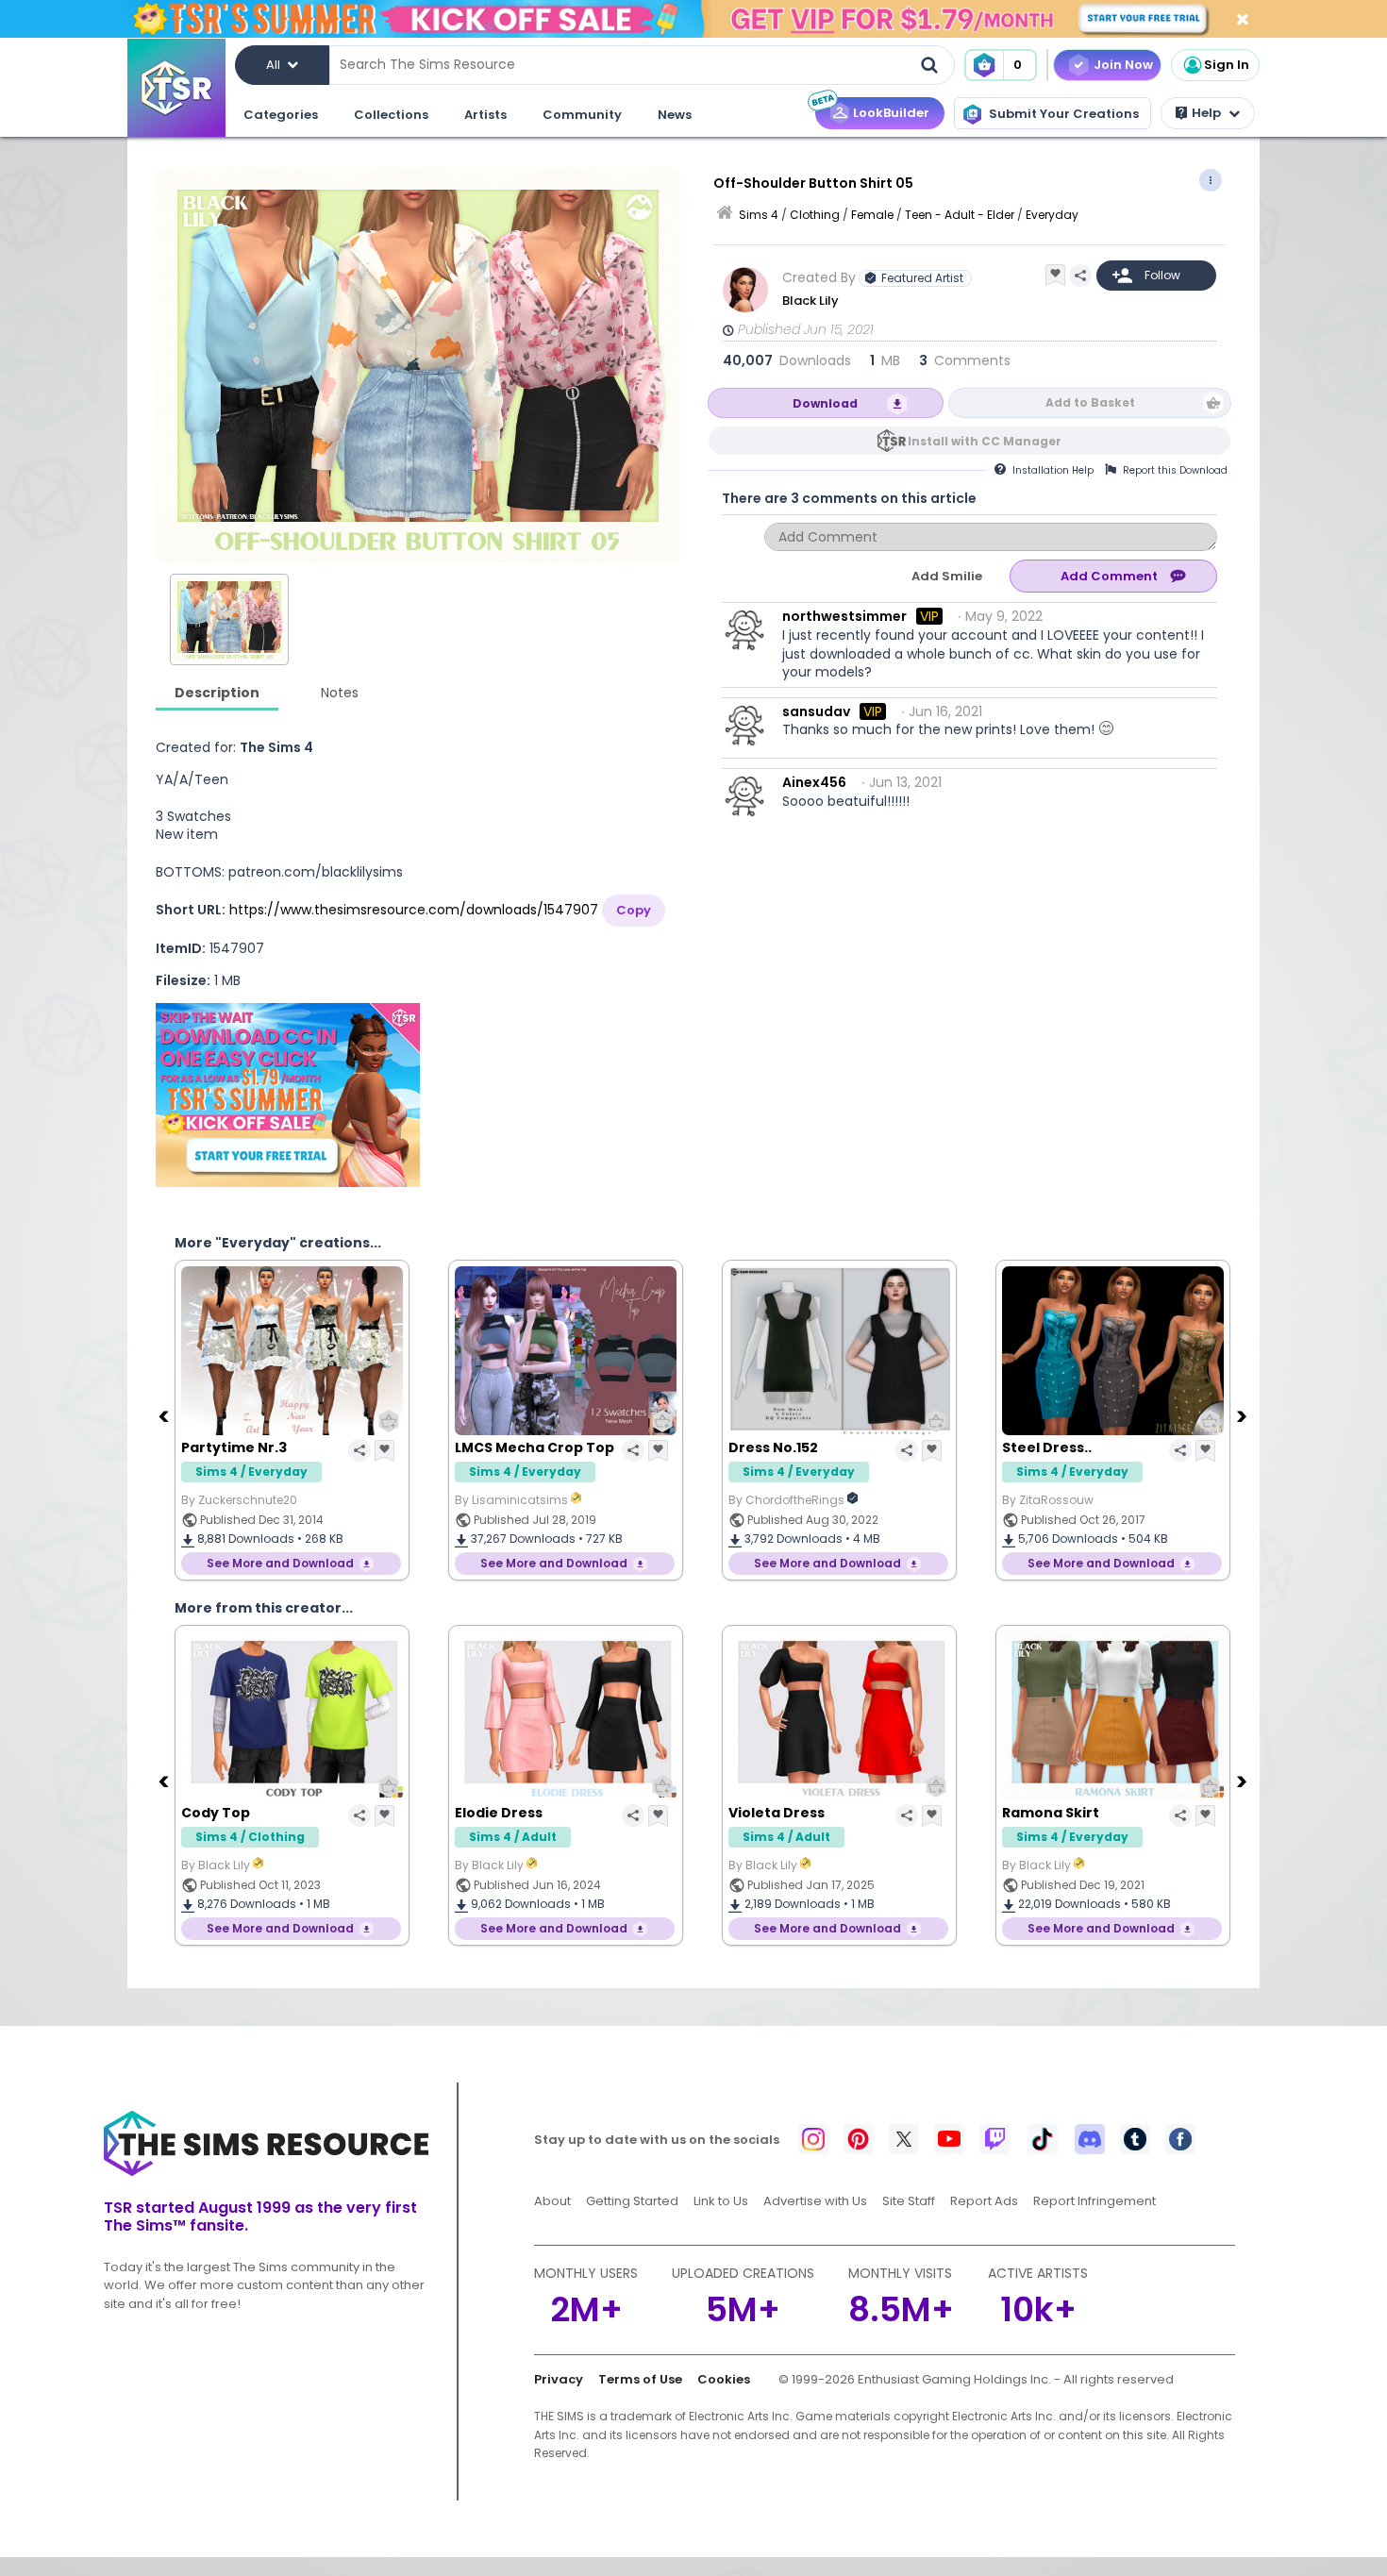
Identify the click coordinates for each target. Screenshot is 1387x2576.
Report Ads (984, 2201)
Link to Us (721, 2201)
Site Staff (909, 2201)
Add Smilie (947, 576)
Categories (281, 115)
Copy (634, 910)
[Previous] (165, 1415)
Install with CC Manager (985, 441)
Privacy (559, 2379)
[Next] (1244, 1415)
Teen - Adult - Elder (960, 215)
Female (872, 215)
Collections (391, 115)
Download (825, 403)
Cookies (724, 2379)
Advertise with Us (815, 2201)
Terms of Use (640, 2379)
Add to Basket (1090, 402)
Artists (485, 115)
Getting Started (632, 2201)
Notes (340, 693)
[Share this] (1080, 276)
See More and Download (280, 1563)
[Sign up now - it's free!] (288, 1095)
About (552, 2201)
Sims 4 (759, 215)
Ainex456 (814, 782)
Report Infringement (1095, 2201)
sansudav (816, 711)
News (675, 115)
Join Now (1123, 65)
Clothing (815, 215)
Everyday (1052, 215)
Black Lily (812, 301)
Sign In (1227, 65)
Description (217, 693)
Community (582, 115)
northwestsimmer (844, 616)
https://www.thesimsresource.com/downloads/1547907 (414, 910)
